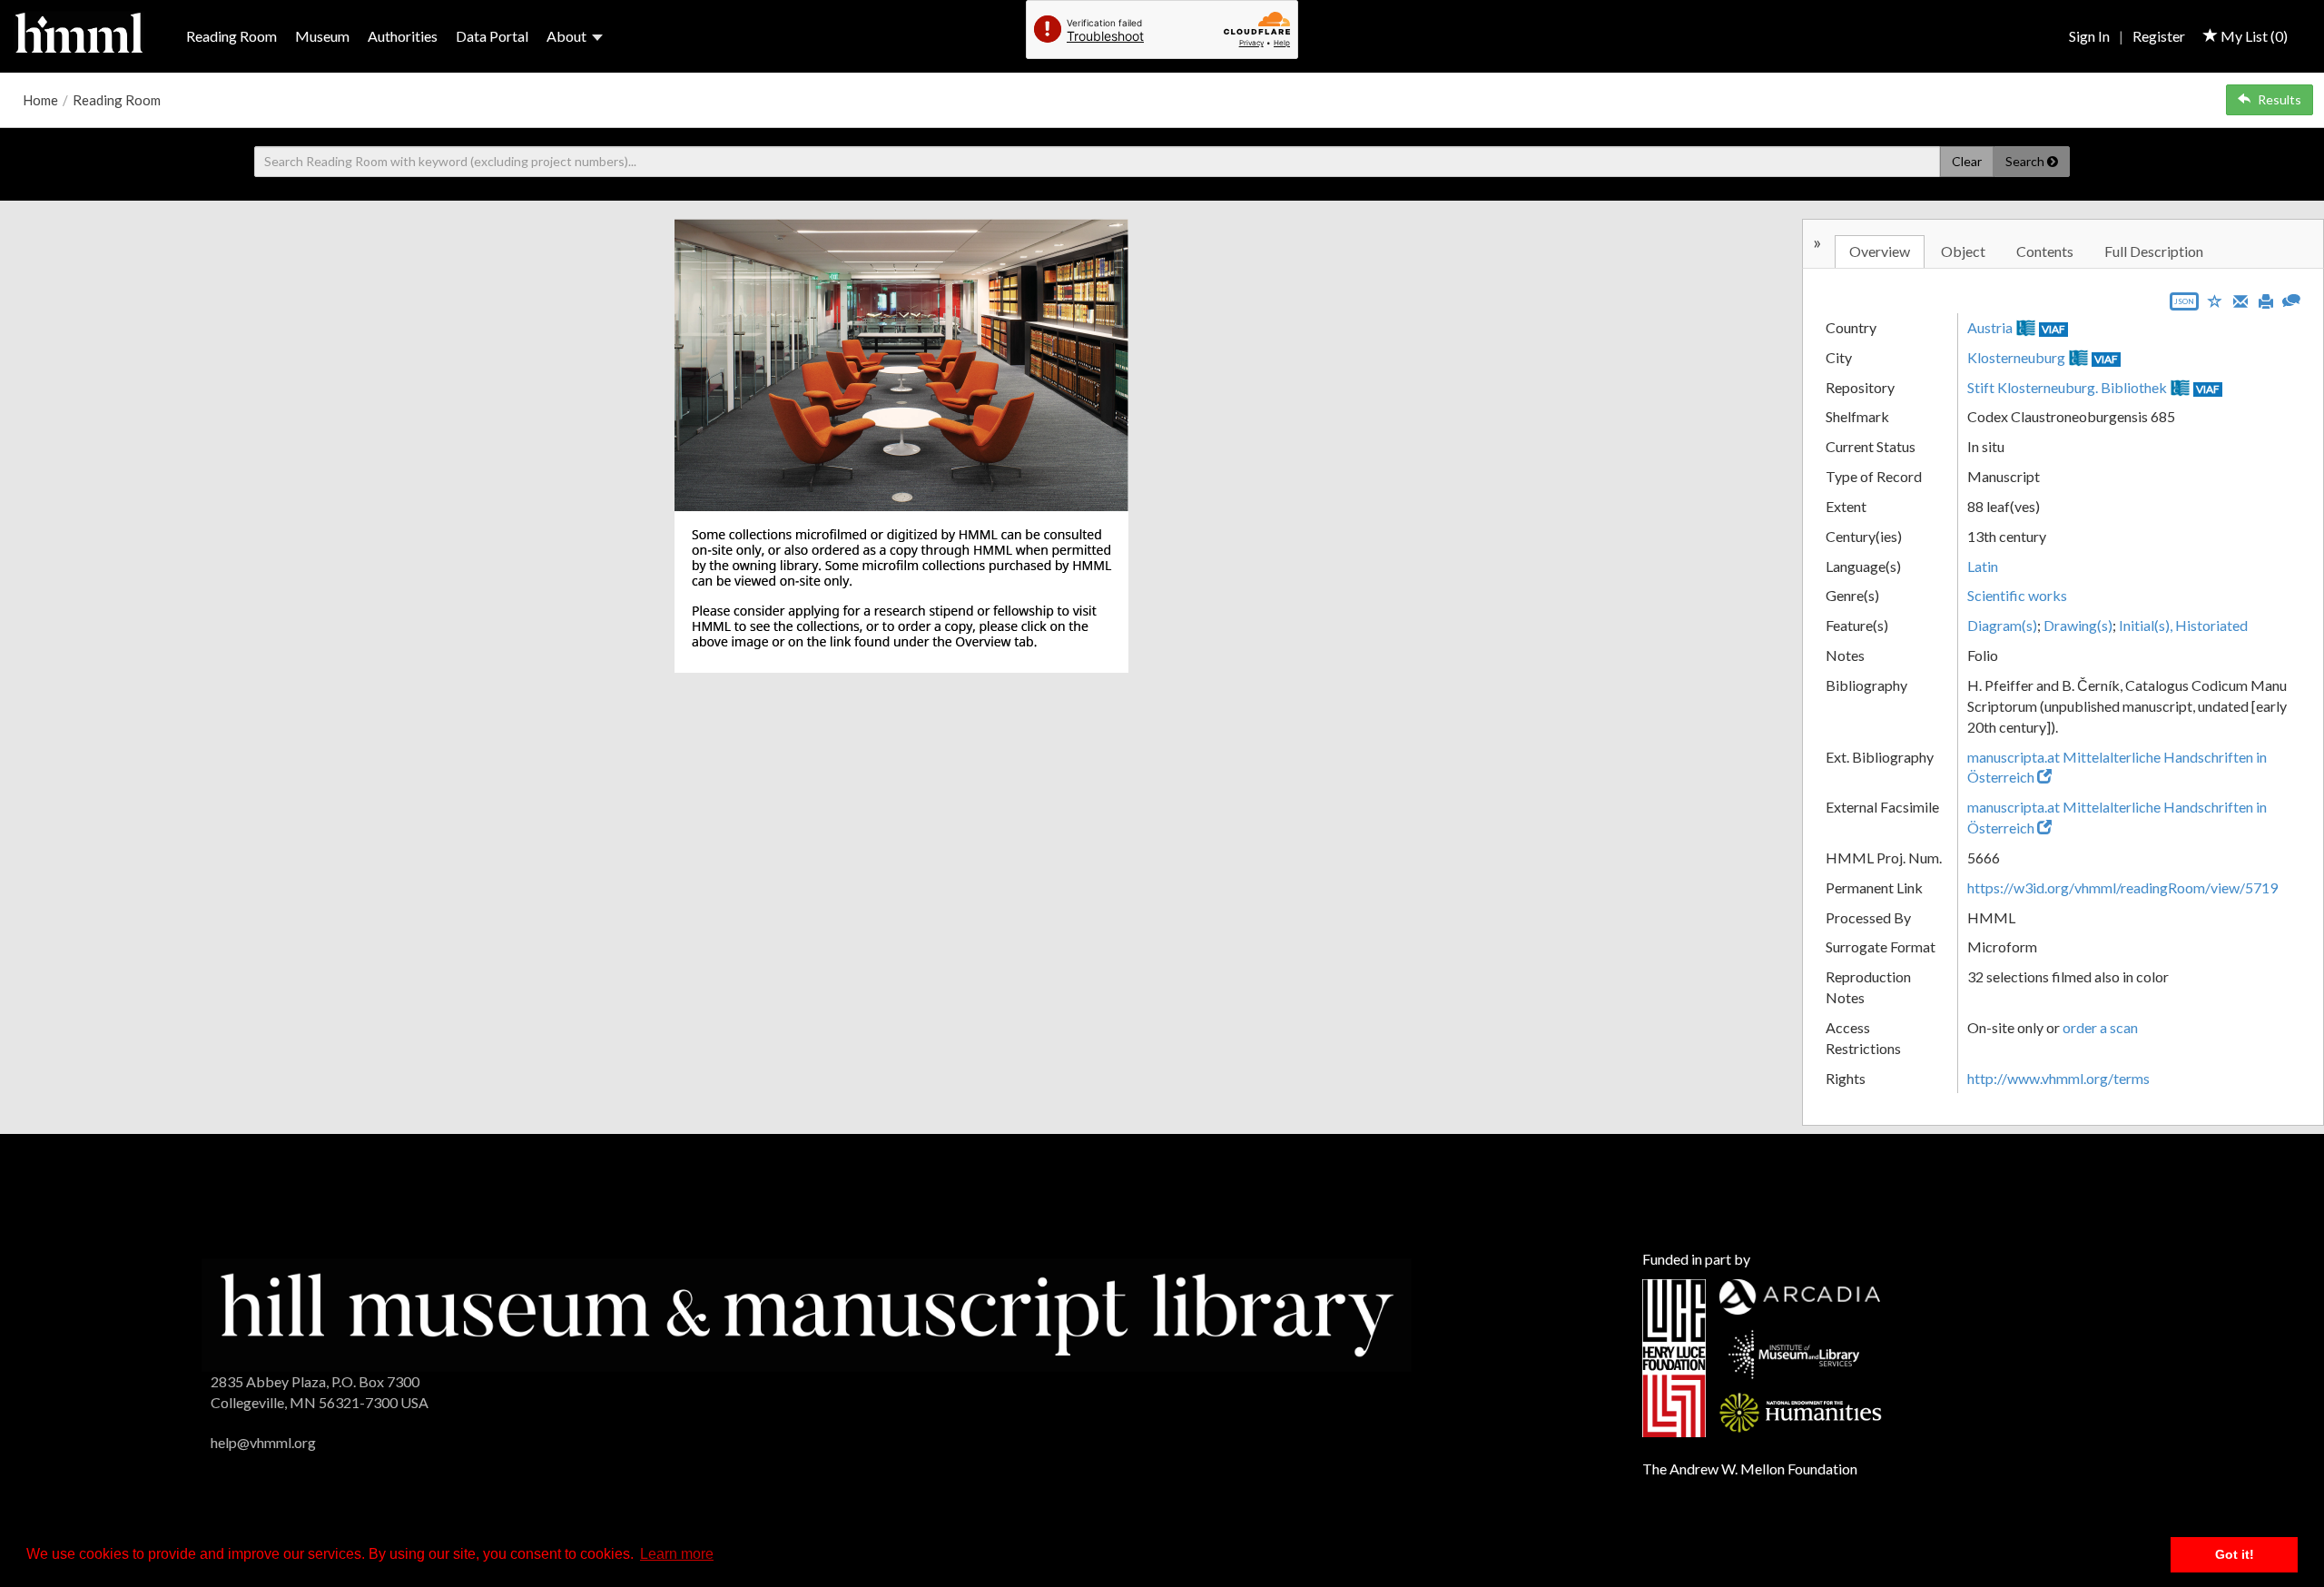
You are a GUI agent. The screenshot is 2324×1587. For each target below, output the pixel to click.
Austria (1990, 327)
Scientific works (2017, 595)
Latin (1983, 566)
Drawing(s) (2078, 625)
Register (2159, 36)
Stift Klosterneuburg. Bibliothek (2067, 387)
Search (2026, 161)
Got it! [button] (2235, 1554)
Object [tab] (1963, 251)
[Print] (2266, 300)
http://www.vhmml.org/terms (2058, 1078)
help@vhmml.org (263, 1442)
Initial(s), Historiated (2183, 625)
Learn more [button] (677, 1554)
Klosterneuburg (2016, 357)
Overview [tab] (1880, 251)
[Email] (2240, 300)
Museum (322, 36)
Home (40, 100)
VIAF (2053, 329)
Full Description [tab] (2154, 251)
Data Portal (492, 36)
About (566, 36)
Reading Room (231, 36)
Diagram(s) (2002, 625)
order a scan (2100, 1027)
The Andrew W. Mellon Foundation (1750, 1469)
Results (2280, 99)
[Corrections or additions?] (2291, 298)
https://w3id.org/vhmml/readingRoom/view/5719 (2122, 887)
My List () (2253, 36)
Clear (1967, 161)
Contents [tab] (2045, 251)
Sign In (2089, 36)
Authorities (403, 36)
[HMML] (807, 1313)
